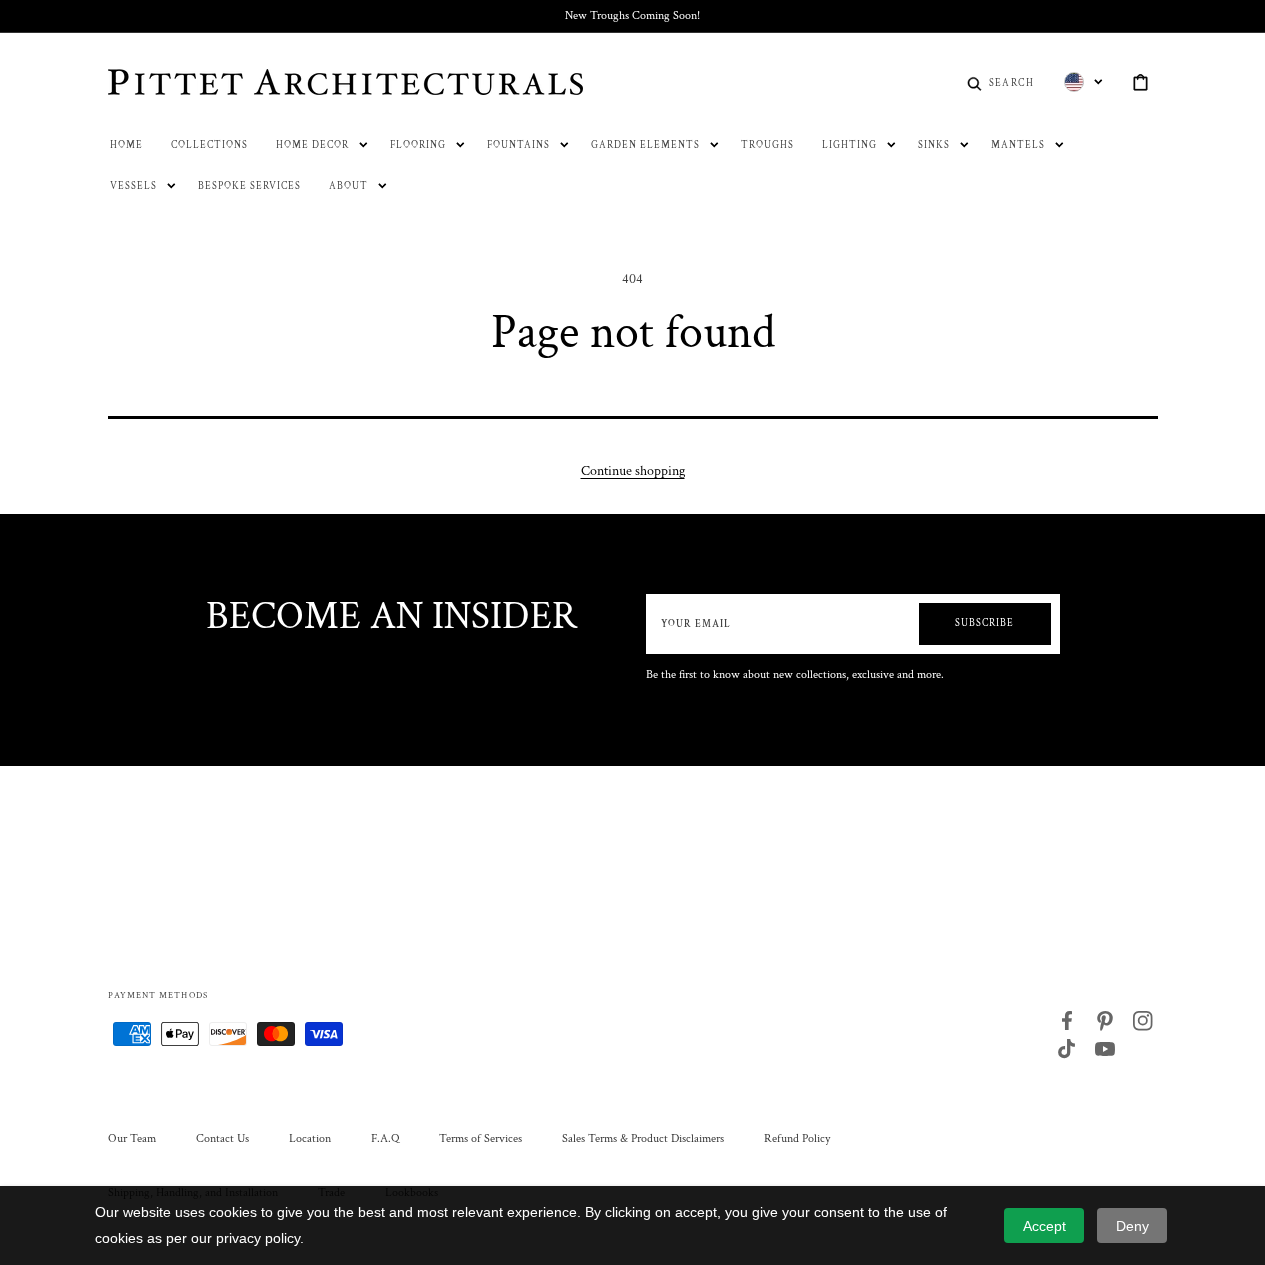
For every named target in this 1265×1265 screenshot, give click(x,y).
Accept (1044, 1226)
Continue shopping (633, 471)
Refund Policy (797, 1138)
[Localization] (1083, 82)
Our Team (132, 1138)
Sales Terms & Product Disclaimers (643, 1138)
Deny (1132, 1226)
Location (310, 1138)
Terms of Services (480, 1138)
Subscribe (984, 623)
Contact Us (222, 1138)
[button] (1000, 82)
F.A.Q (385, 1138)
